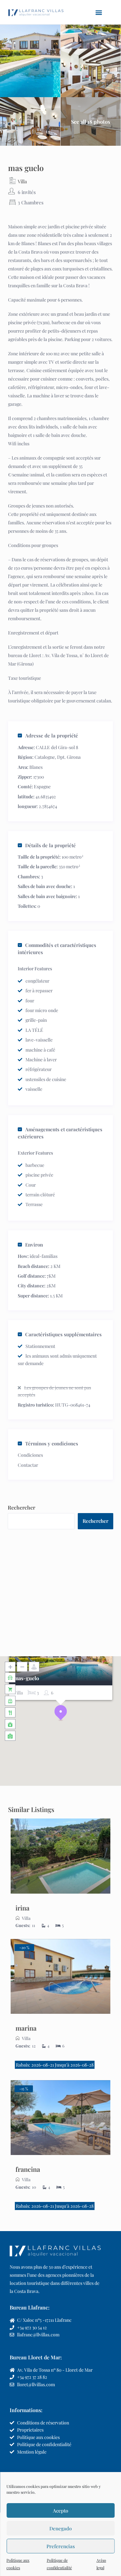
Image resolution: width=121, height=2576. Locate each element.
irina (22, 1908)
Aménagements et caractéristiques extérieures (60, 1133)
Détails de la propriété (50, 845)
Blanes (36, 767)
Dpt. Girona (69, 757)
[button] (99, 12)
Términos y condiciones (52, 1443)
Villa (22, 181)
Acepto (60, 2511)
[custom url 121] (60, 1977)
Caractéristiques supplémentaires (63, 1334)
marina (26, 2028)
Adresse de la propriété (52, 735)
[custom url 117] (60, 1856)
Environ (34, 1245)
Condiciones (30, 1455)
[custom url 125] (60, 2118)
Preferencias (61, 2546)
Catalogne (45, 757)
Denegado (60, 2528)
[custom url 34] (36, 12)
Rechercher (21, 1507)
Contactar (28, 1465)
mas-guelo (26, 1678)
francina (28, 2169)
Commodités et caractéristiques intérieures (57, 949)
